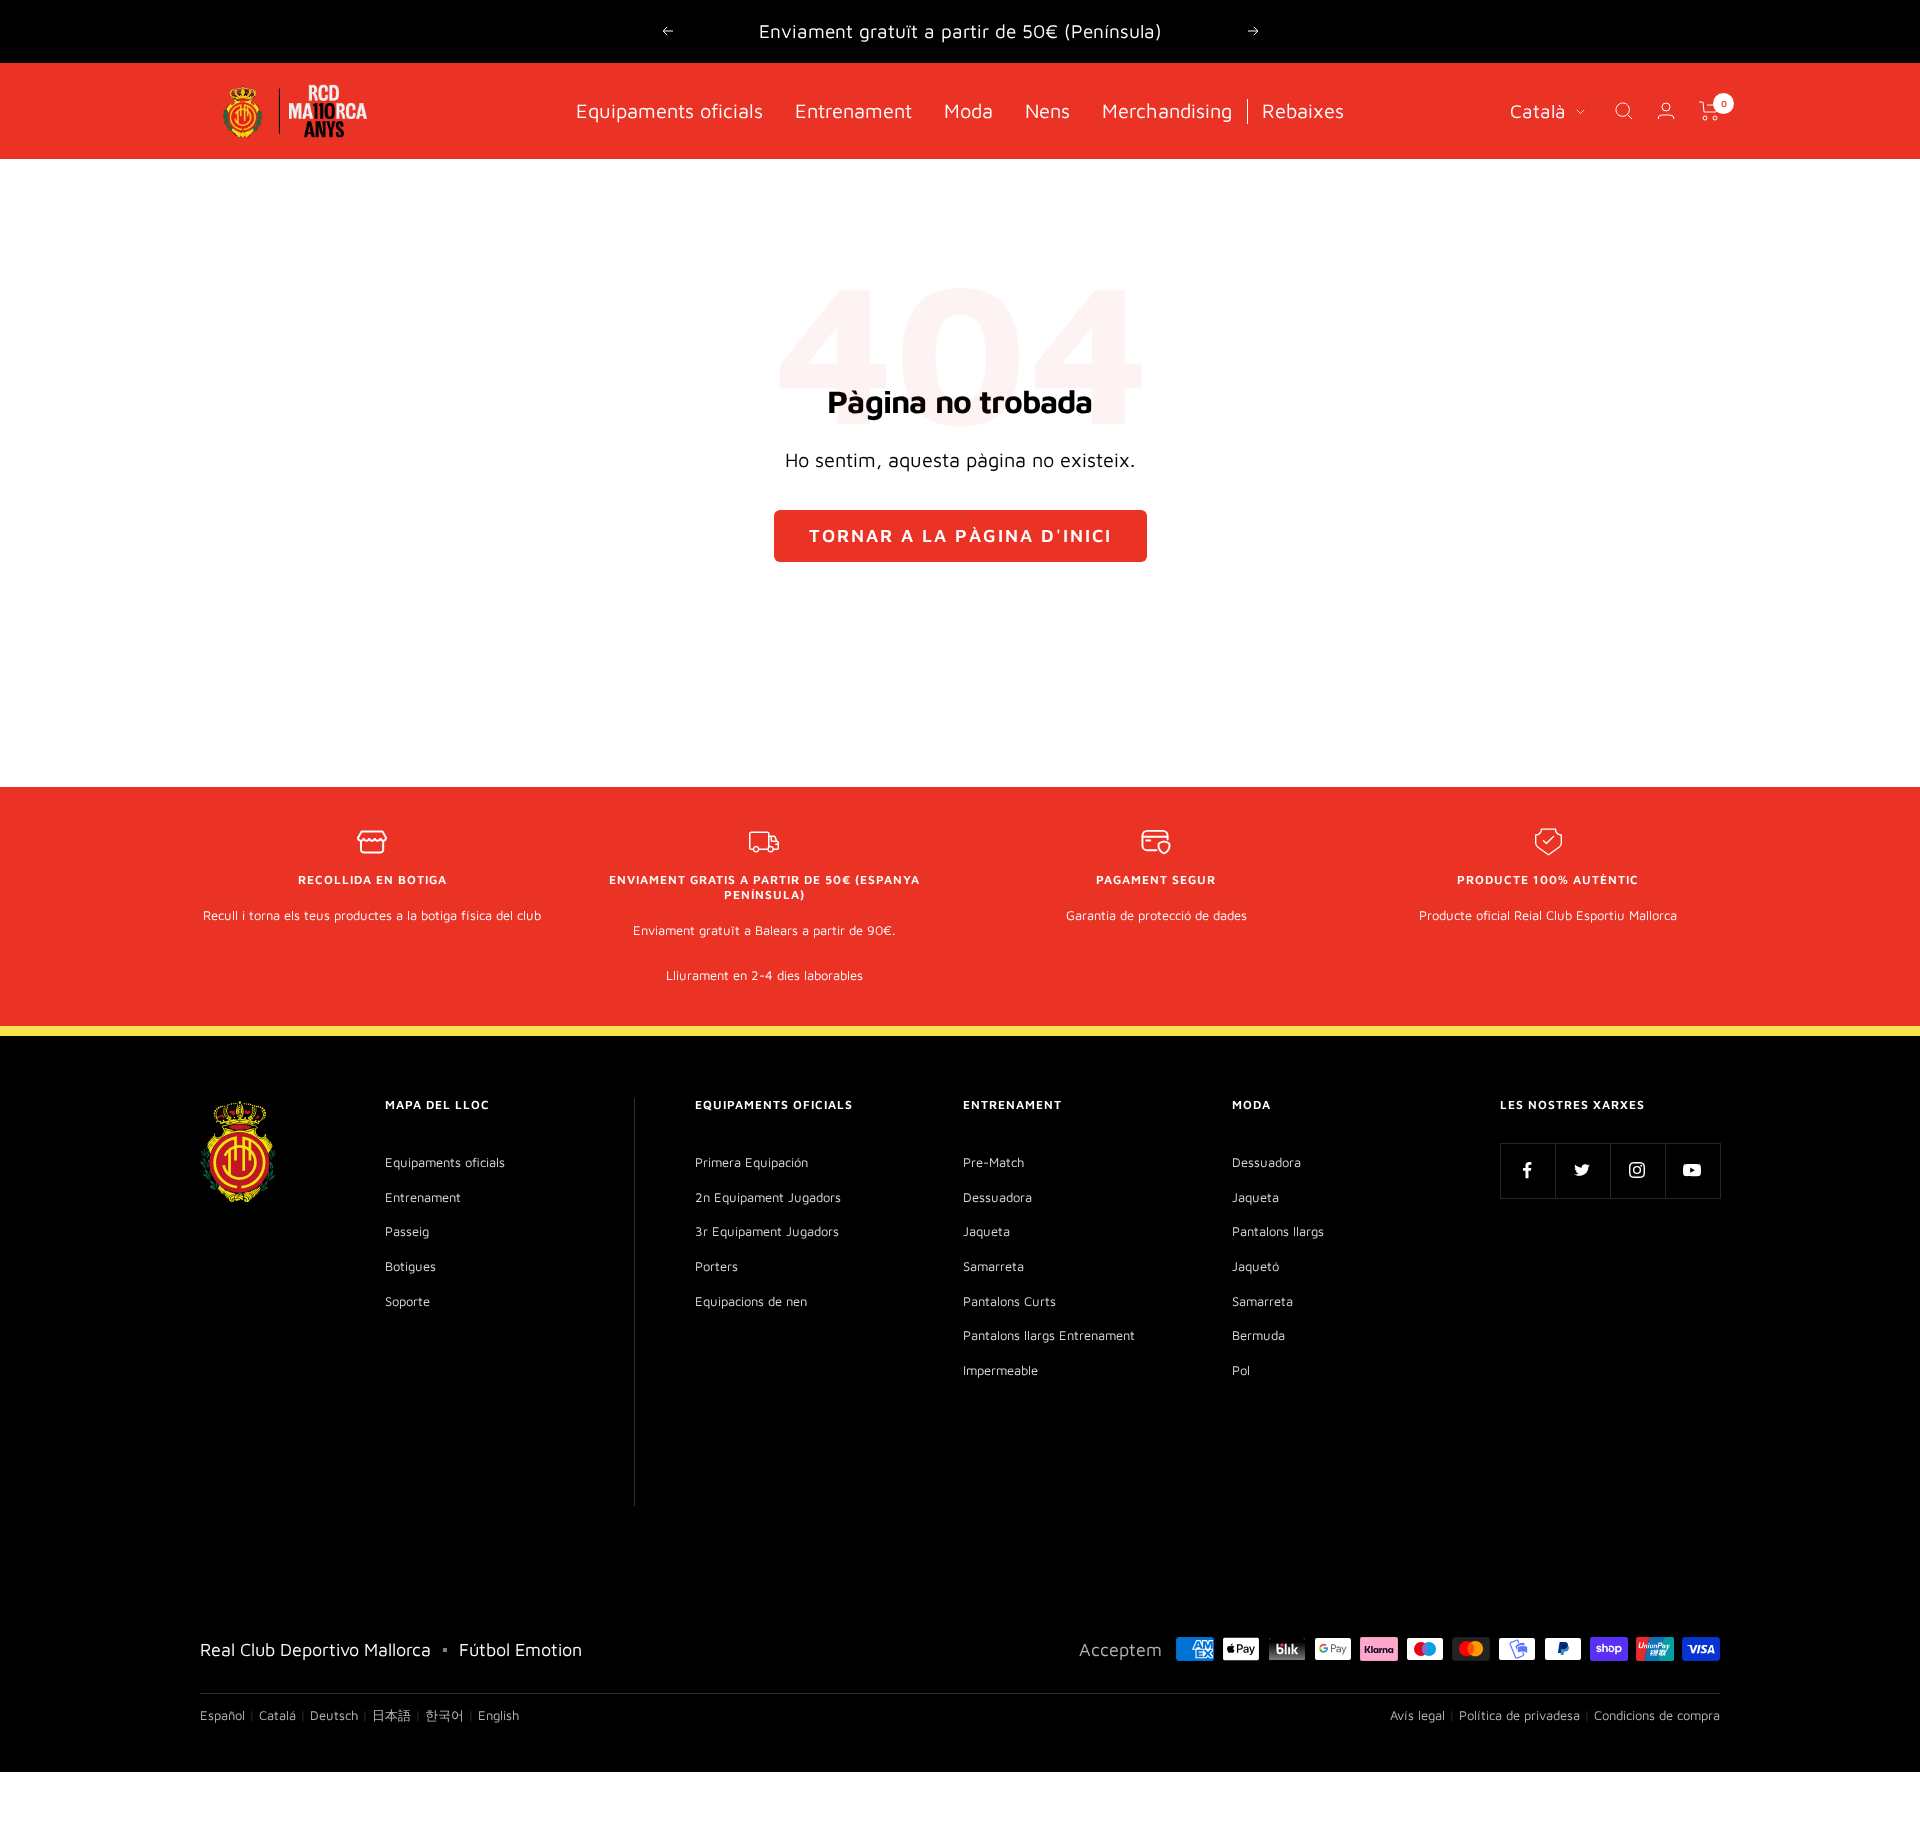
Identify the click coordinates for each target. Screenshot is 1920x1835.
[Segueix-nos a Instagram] (1637, 1170)
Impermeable (1000, 1370)
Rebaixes (1303, 109)
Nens (1047, 109)
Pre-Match (993, 1162)
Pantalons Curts (1009, 1301)
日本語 (391, 1715)
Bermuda (1258, 1335)
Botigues (410, 1266)
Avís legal (1417, 1715)
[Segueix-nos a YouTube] (1692, 1170)
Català (1538, 110)
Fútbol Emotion (520, 1649)
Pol (1241, 1370)
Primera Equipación (751, 1162)
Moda (968, 109)
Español (222, 1715)
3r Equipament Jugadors (767, 1231)
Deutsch (334, 1715)
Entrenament (853, 109)
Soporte (407, 1301)
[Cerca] (1624, 111)
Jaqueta (986, 1231)
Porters (716, 1266)
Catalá (277, 1715)
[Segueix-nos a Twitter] (1582, 1170)
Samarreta (993, 1266)
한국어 (444, 1715)
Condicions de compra (1657, 1715)
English (498, 1715)
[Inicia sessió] (1666, 110)
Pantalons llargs (1278, 1231)
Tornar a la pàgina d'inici (960, 535)
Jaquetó (1255, 1266)
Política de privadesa (1519, 1715)
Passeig (407, 1231)
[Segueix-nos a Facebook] (1527, 1170)
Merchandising (1167, 109)
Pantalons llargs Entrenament (1049, 1335)
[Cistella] (1709, 111)
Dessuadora (997, 1197)
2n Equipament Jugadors (768, 1197)
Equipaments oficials (669, 109)
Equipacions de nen (751, 1301)
